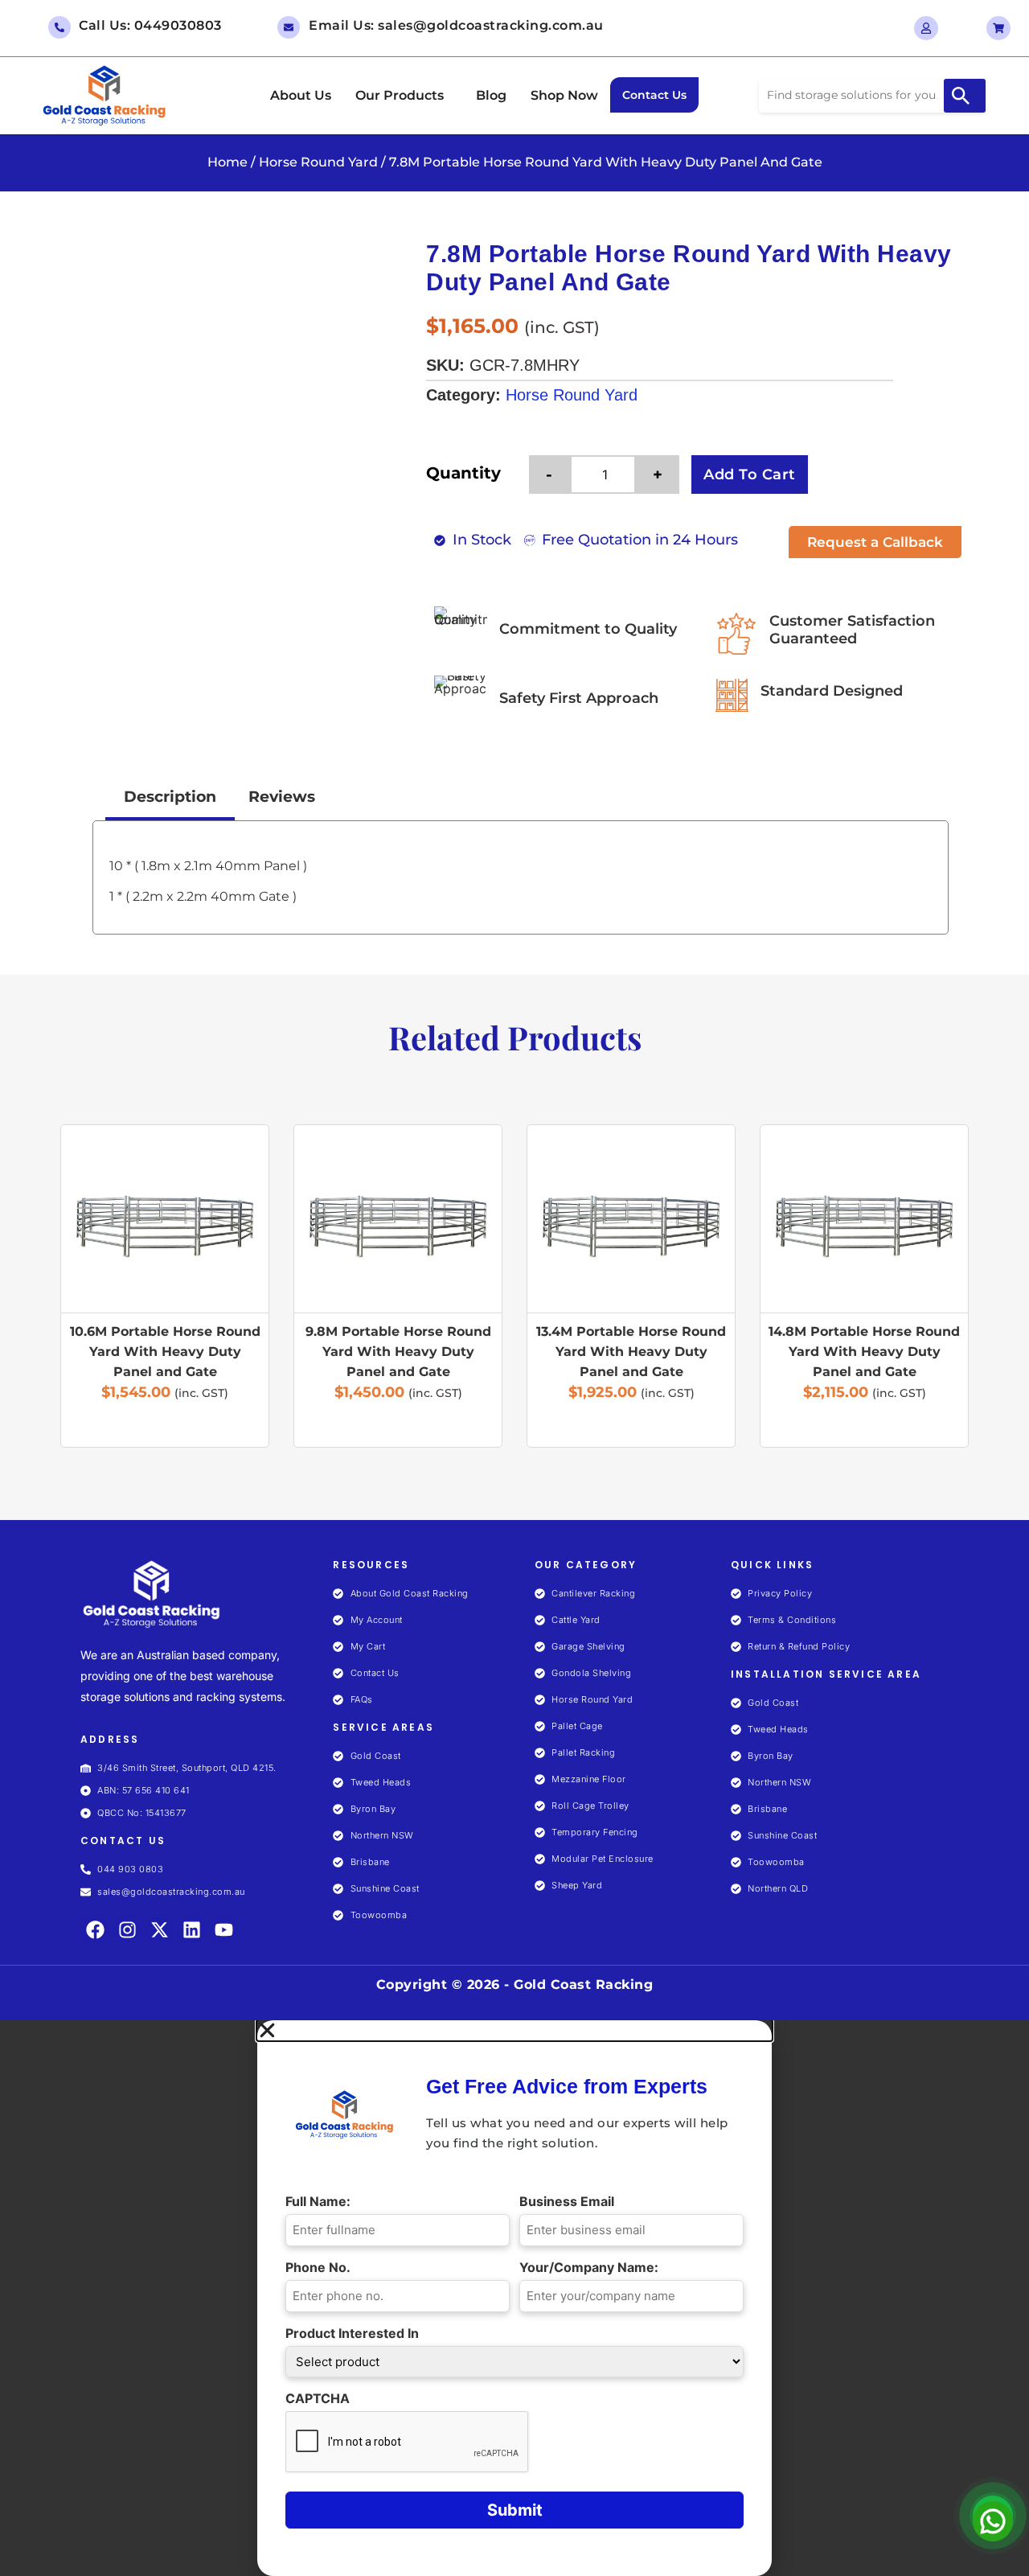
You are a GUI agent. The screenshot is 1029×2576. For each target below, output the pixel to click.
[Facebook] (95, 1930)
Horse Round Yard (318, 162)
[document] (514, 2298)
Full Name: (322, 2201)
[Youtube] (224, 1930)
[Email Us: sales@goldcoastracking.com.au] (289, 27)
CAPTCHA (318, 2398)
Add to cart (750, 475)
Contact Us (654, 95)
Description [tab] (170, 797)
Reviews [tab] (282, 797)
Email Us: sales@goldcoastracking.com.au (456, 25)
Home (228, 162)
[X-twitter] (160, 1930)
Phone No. (322, 2267)
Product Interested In (356, 2333)
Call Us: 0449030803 (150, 25)
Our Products (400, 95)
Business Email (571, 2201)
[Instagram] (127, 1930)
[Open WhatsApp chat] (993, 2516)
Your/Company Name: (593, 2267)
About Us (301, 95)
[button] (404, 96)
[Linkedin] (192, 1930)
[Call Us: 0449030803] (59, 27)
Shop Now (564, 95)
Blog (491, 95)
